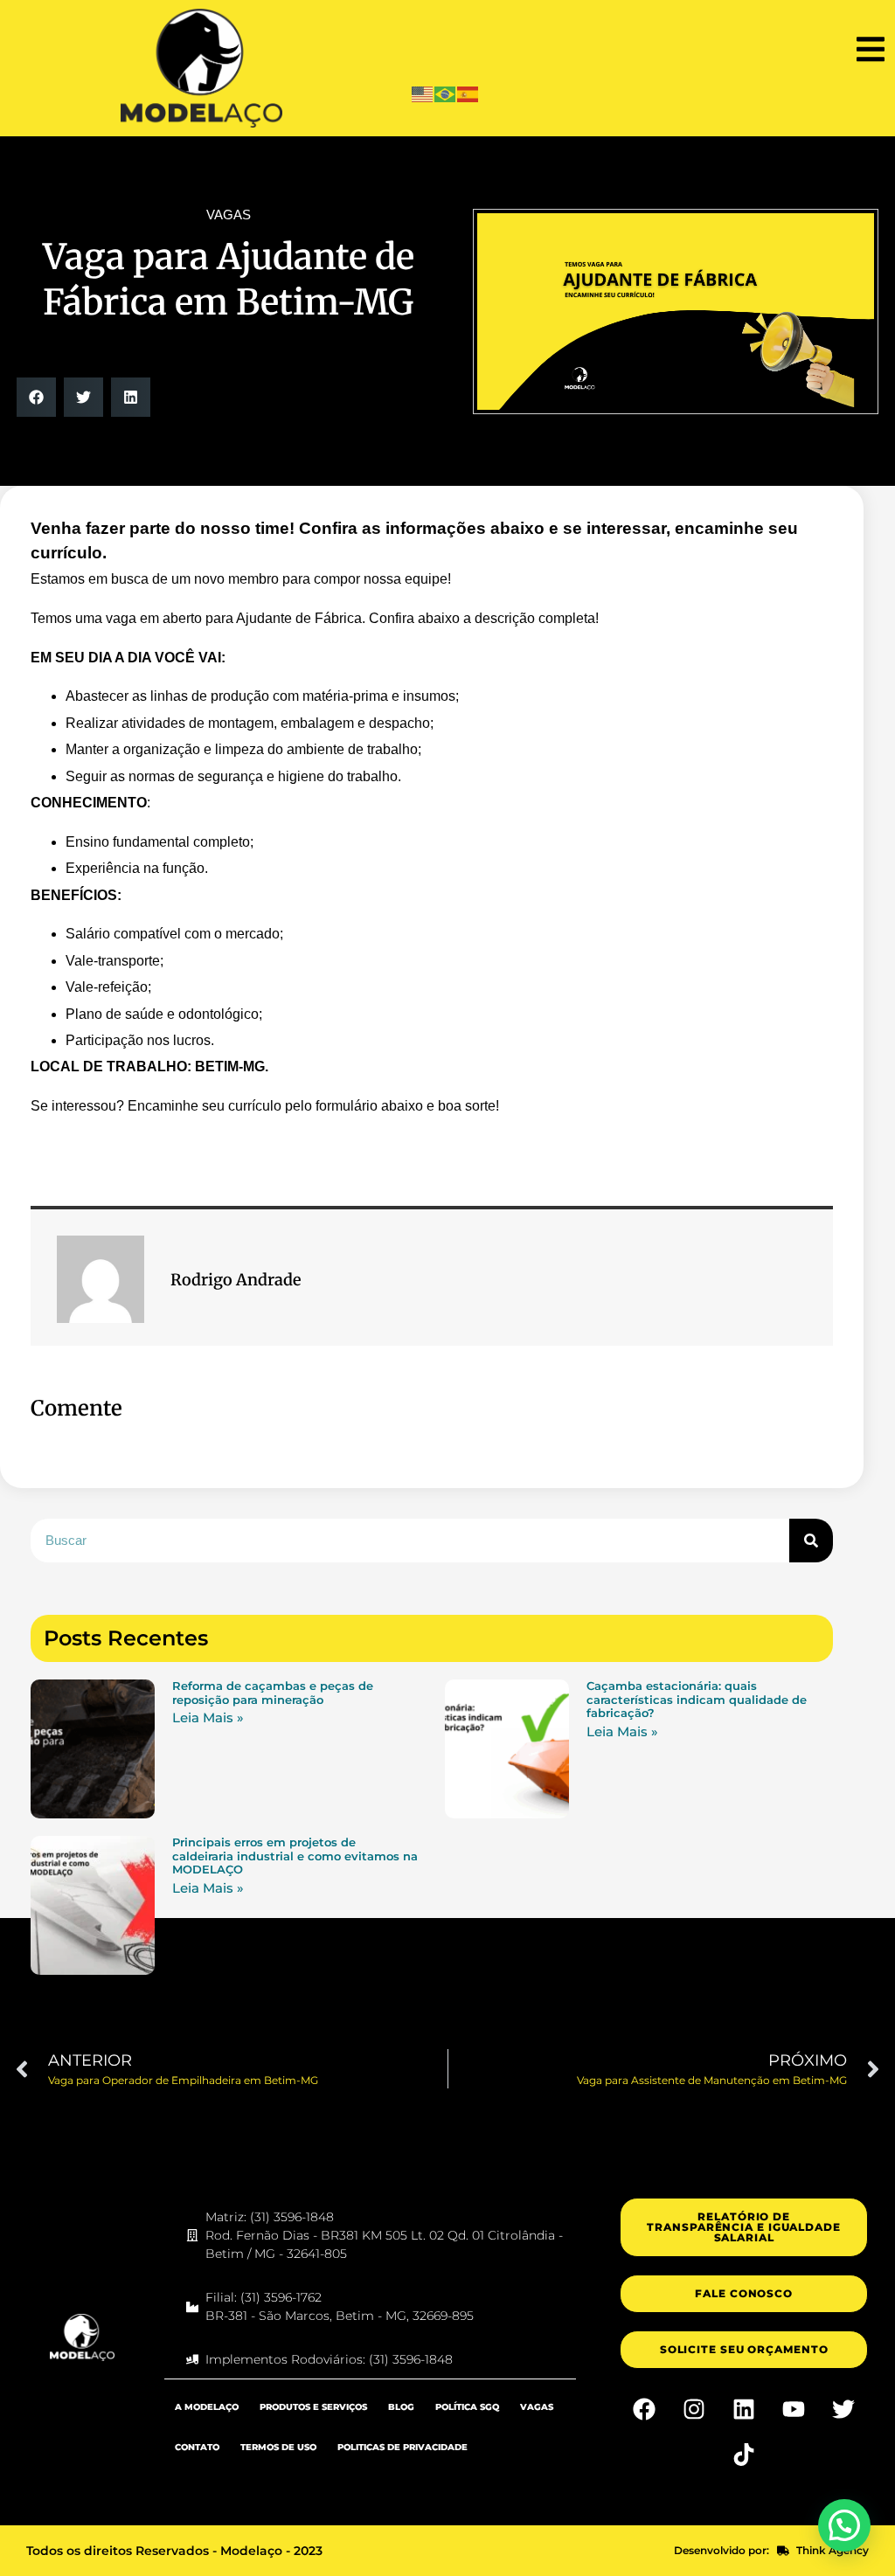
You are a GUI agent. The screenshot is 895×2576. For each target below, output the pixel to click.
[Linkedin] (744, 2409)
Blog (401, 2407)
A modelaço (207, 2407)
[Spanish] (468, 93)
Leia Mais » (208, 1717)
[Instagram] (694, 2409)
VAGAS (229, 215)
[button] (871, 49)
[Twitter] (843, 2409)
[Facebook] (644, 2409)
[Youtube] (794, 2409)
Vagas (537, 2407)
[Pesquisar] (811, 1541)
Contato (197, 2447)
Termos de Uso (278, 2447)
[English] (423, 93)
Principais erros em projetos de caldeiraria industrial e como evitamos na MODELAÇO (295, 1856)
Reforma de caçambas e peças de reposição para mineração (273, 1693)
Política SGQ (467, 2407)
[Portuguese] (446, 93)
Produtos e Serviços (313, 2407)
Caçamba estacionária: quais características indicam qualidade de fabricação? (697, 1699)
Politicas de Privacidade (402, 2447)
